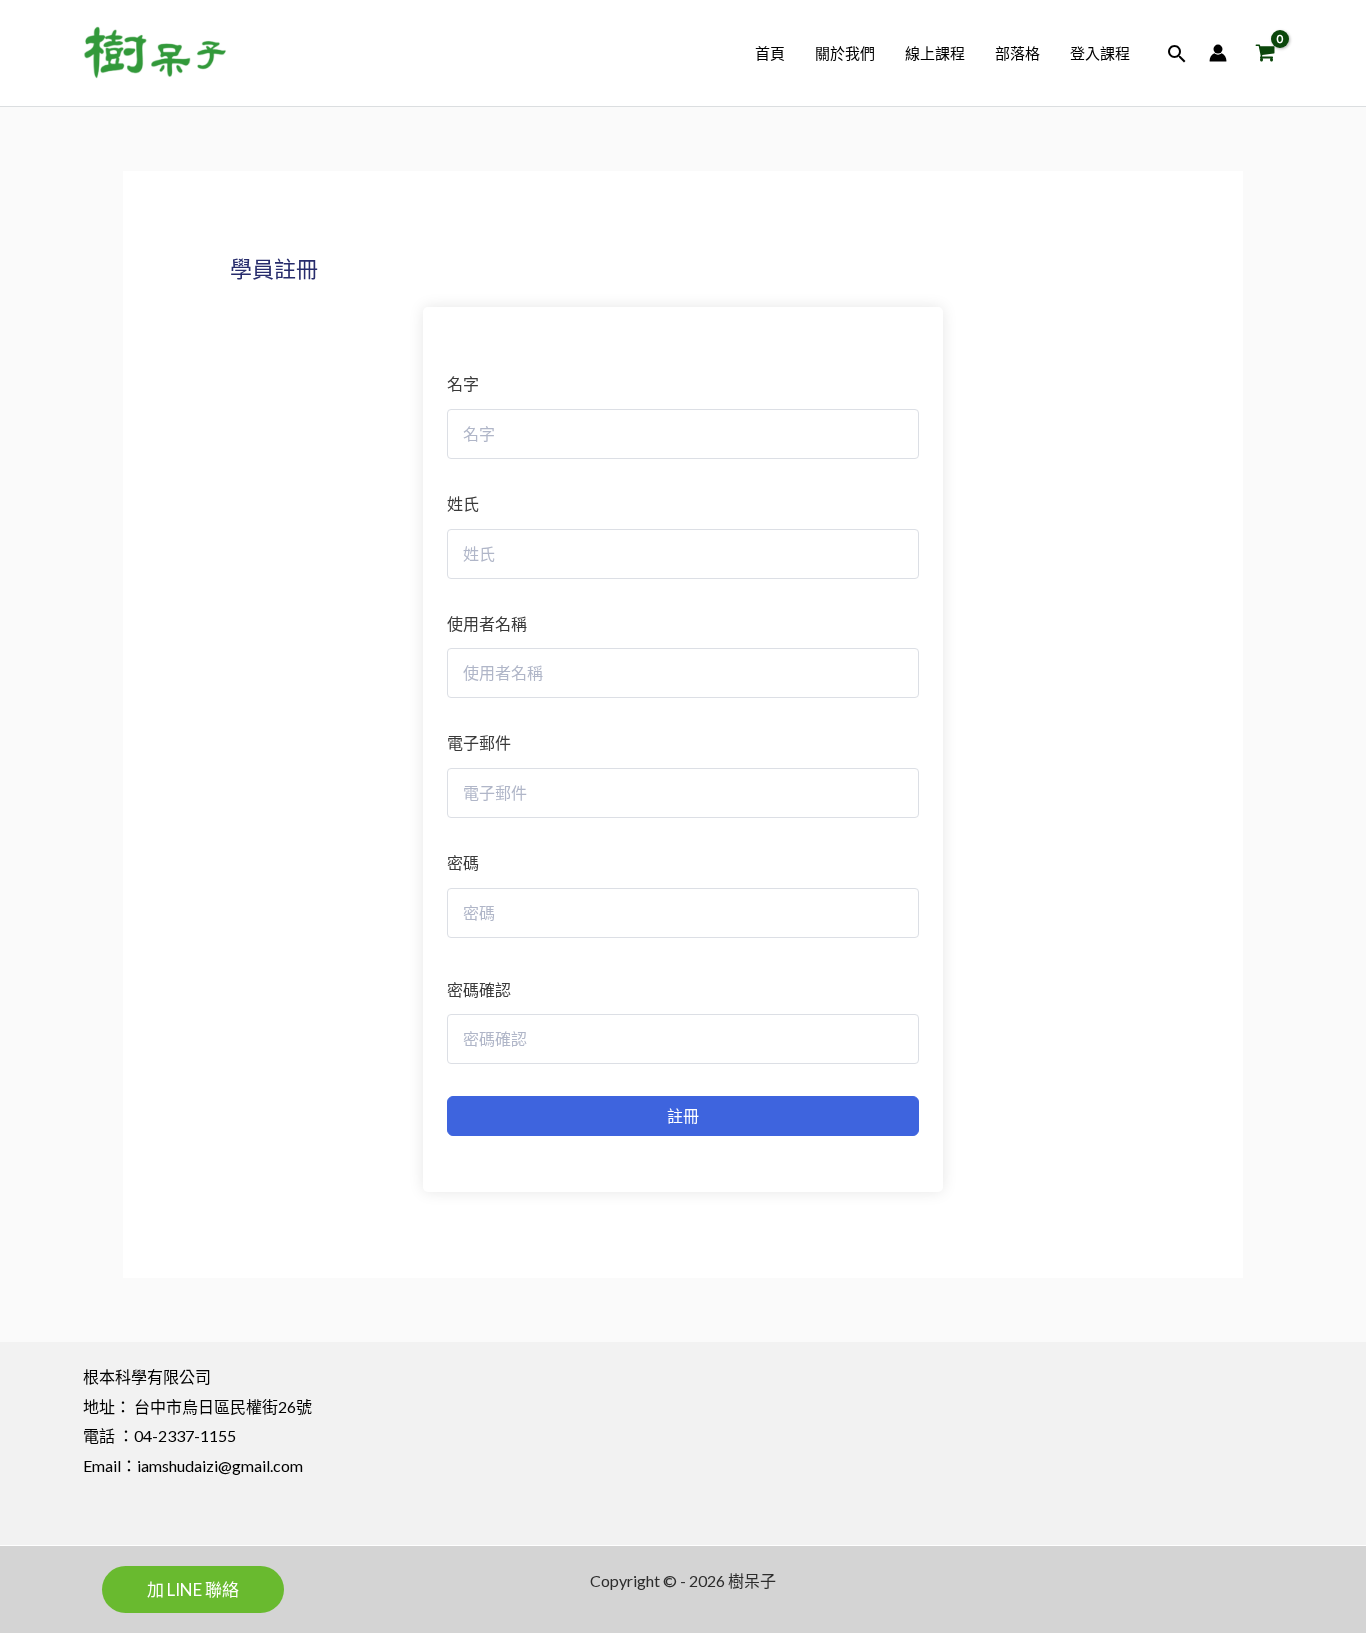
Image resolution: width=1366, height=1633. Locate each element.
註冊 (683, 1115)
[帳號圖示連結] (1218, 53)
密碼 (463, 862)
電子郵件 (479, 742)
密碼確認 (479, 989)
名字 (463, 383)
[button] (1177, 53)
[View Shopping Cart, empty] (1265, 53)
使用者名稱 (487, 623)
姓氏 (463, 503)
